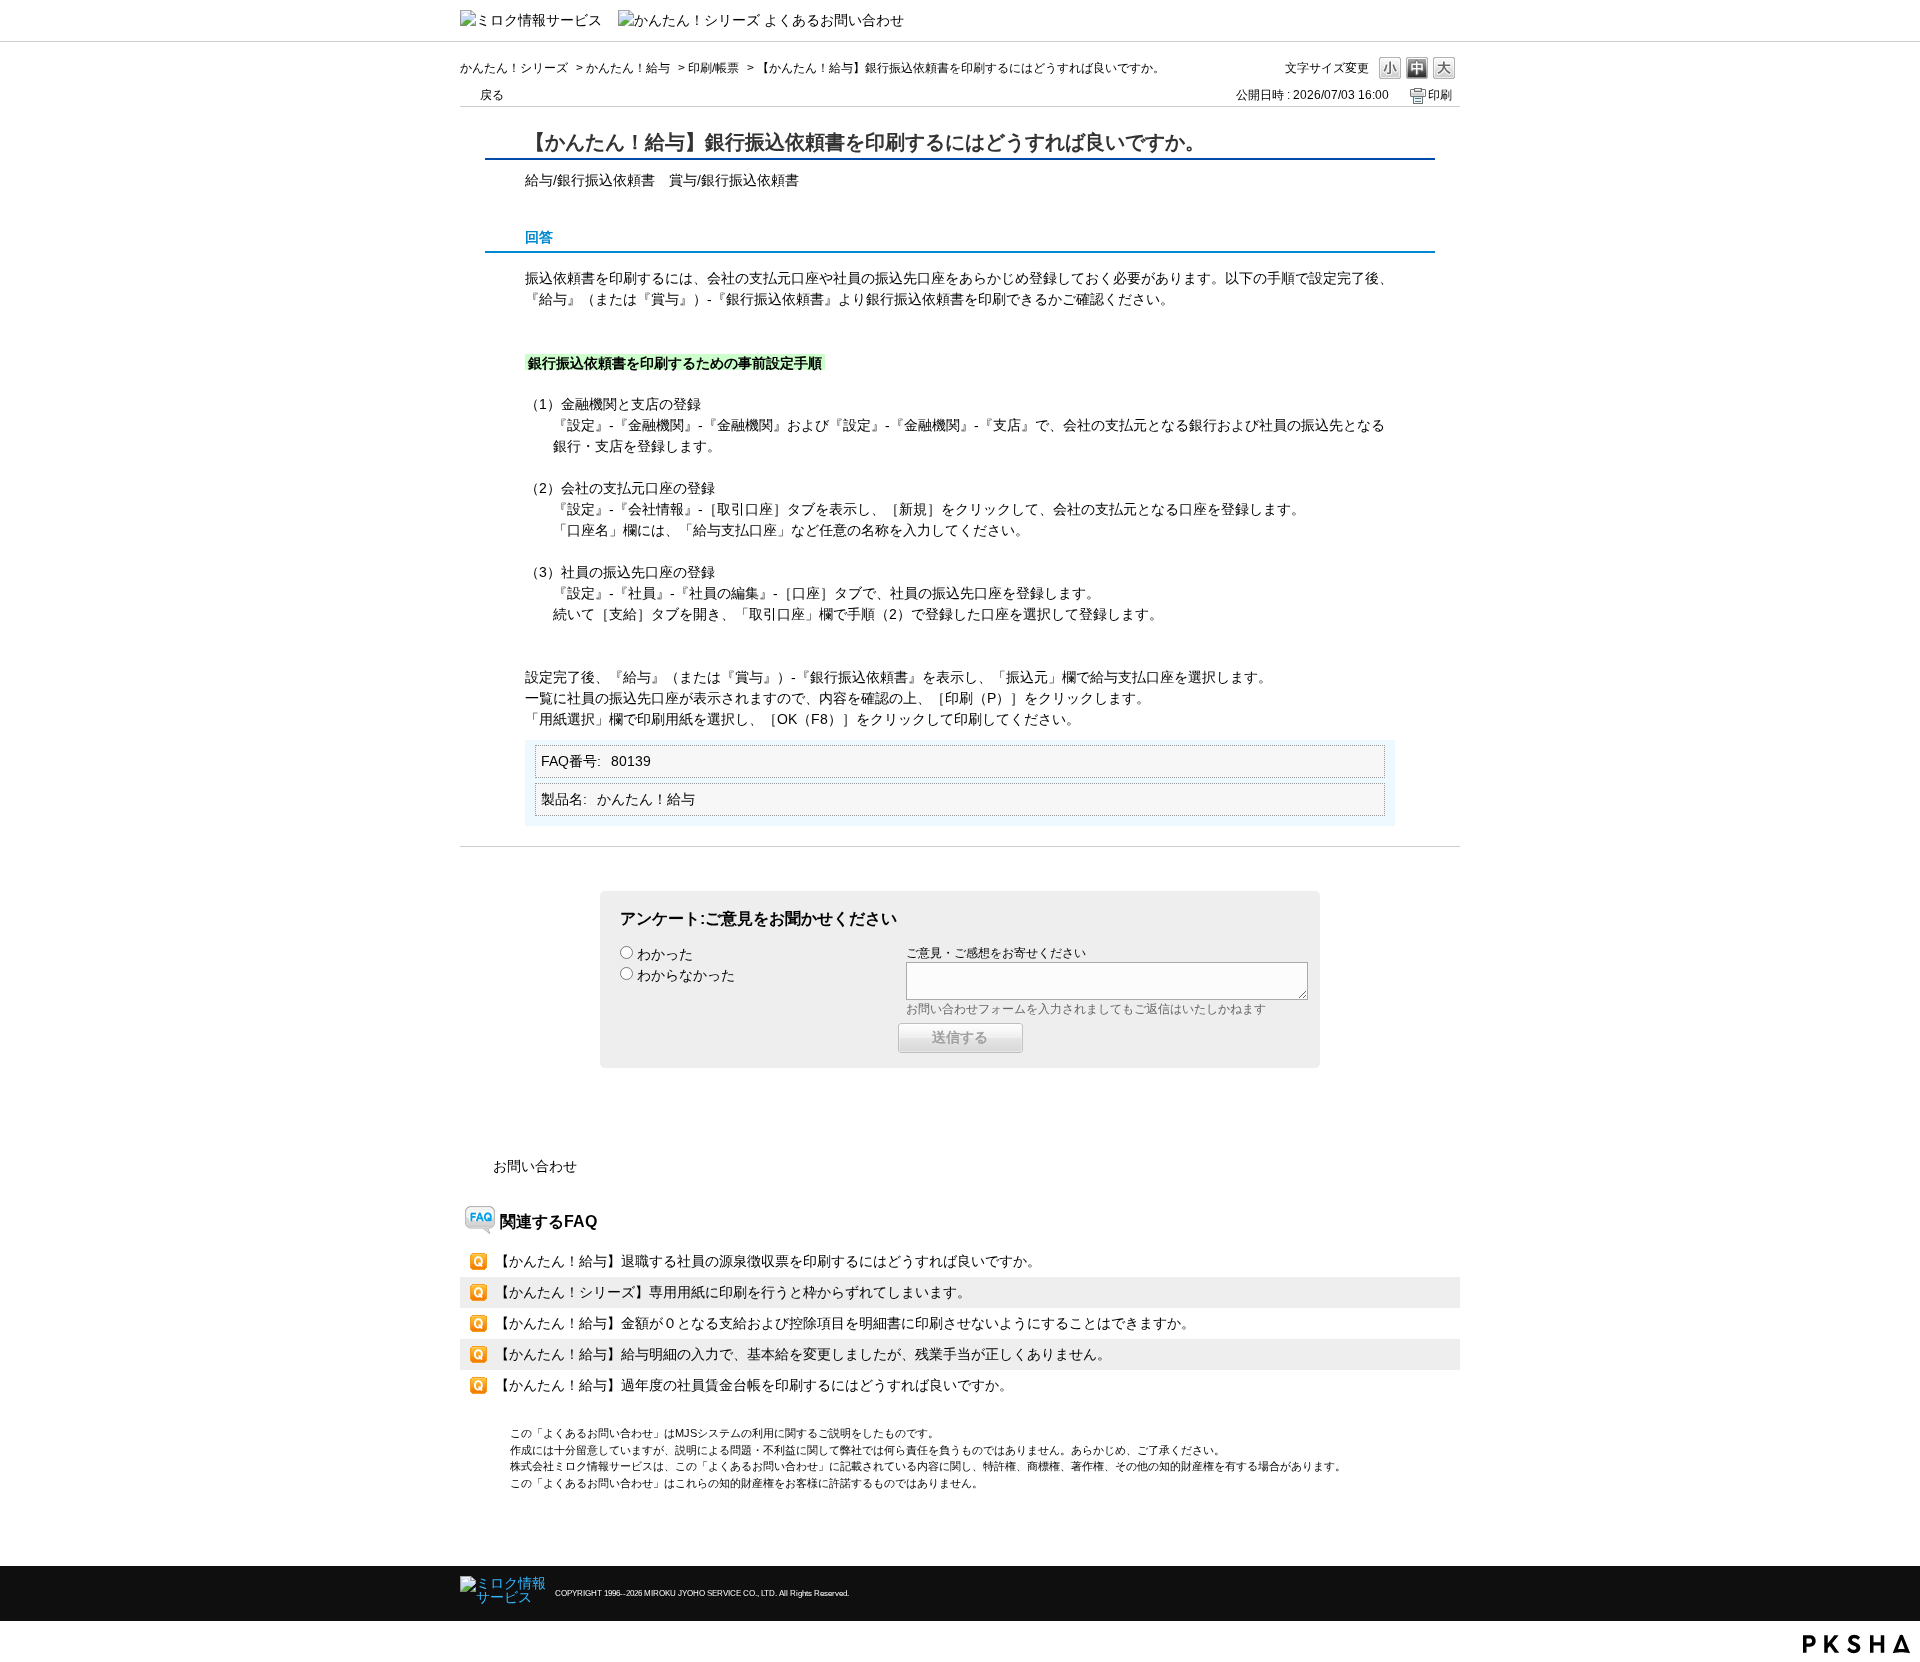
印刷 (1440, 95)
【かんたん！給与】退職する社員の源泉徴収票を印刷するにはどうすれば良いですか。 (768, 1261)
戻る (492, 95)
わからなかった (686, 975)
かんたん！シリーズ (514, 68)
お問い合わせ (535, 1166)
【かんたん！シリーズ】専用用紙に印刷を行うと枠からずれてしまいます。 (733, 1292)
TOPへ (1410, 1533)
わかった (665, 954)
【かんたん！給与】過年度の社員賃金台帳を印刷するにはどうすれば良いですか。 (754, 1385)
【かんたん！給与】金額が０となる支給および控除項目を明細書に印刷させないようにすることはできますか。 (845, 1323)
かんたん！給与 (628, 68)
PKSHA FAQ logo (1856, 1644)
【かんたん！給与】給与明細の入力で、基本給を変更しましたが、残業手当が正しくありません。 (803, 1354)
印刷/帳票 (713, 68)
